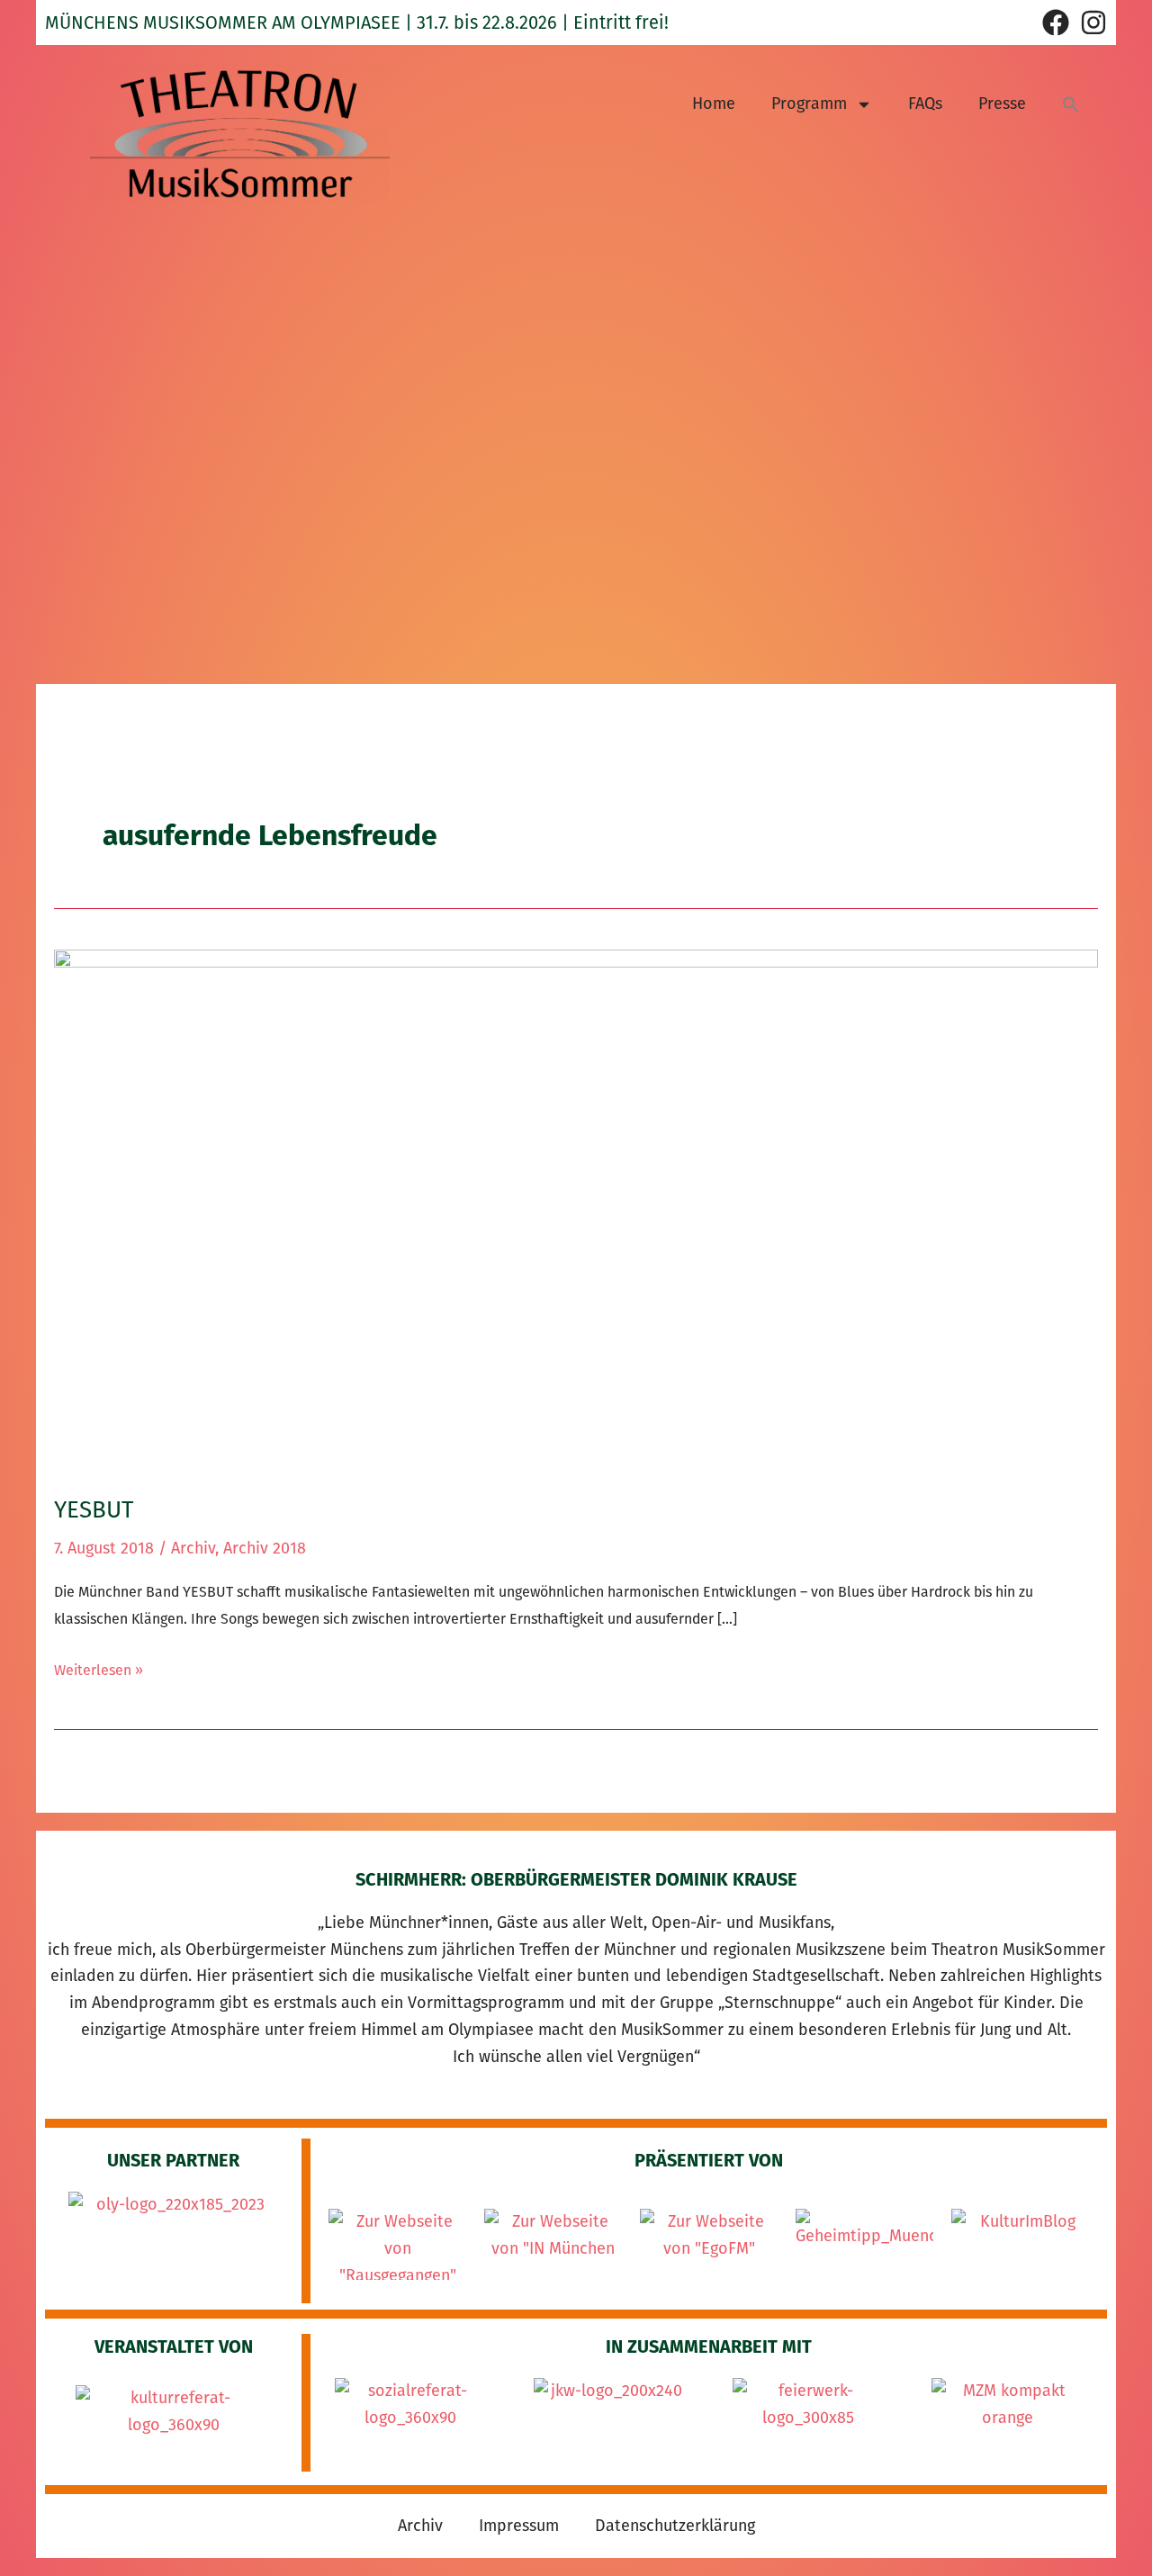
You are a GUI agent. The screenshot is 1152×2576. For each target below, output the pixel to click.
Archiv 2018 (265, 1548)
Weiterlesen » (99, 1668)
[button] (1071, 104)
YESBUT (94, 1510)
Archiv (193, 1548)
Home (714, 104)
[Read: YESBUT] (576, 1210)
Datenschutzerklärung (675, 2526)
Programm (809, 104)
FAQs (925, 104)
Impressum (519, 2526)
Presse (1002, 104)
